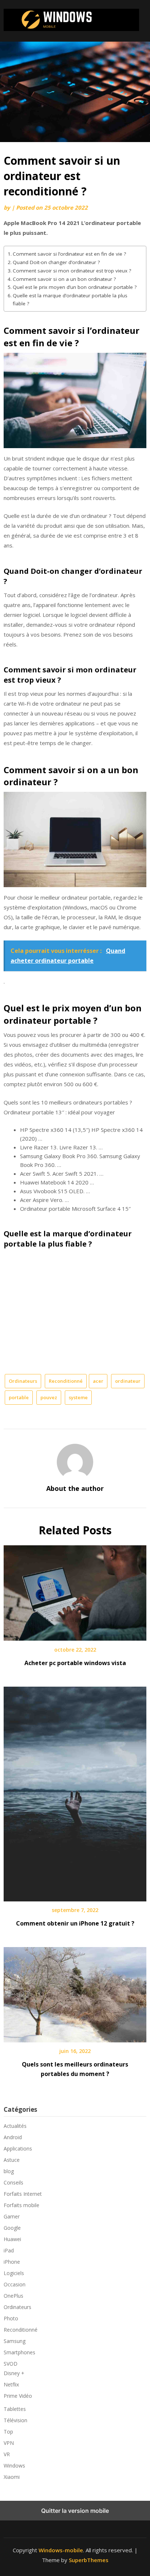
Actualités (15, 2126)
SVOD (11, 2364)
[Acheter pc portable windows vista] (75, 1591)
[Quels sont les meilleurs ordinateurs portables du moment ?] (75, 1992)
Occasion (15, 2284)
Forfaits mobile (21, 2205)
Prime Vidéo (18, 2396)
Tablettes (15, 2409)
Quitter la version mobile (75, 2511)
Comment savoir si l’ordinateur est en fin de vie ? (69, 254)
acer (98, 1381)
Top (8, 2432)
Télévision (15, 2420)
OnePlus (13, 2296)
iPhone (12, 2262)
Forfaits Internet (23, 2194)
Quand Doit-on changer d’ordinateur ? (56, 262)
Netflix (11, 2384)
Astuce (12, 2160)
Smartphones (19, 2352)
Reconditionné (66, 1381)
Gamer (12, 2216)
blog (9, 2171)
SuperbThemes (89, 2560)
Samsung (15, 2341)
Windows (14, 2466)
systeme (78, 1397)
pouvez (49, 1397)
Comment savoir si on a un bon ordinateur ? (64, 279)
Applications (18, 2148)
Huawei (12, 2239)
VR (7, 2454)
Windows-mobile (61, 2550)
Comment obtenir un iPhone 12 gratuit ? (75, 1923)
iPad (9, 2250)
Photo (11, 2318)
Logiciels (14, 2273)
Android (13, 2137)
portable (19, 1397)
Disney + (14, 2373)
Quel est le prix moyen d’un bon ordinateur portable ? (75, 287)
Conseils (13, 2182)
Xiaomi (12, 2477)
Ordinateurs (23, 1381)
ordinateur (128, 1381)
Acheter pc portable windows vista (75, 1663)
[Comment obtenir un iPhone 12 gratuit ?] (75, 1791)
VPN (9, 2443)
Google (12, 2228)
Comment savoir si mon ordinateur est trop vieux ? (72, 271)
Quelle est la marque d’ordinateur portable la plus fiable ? (70, 299)
